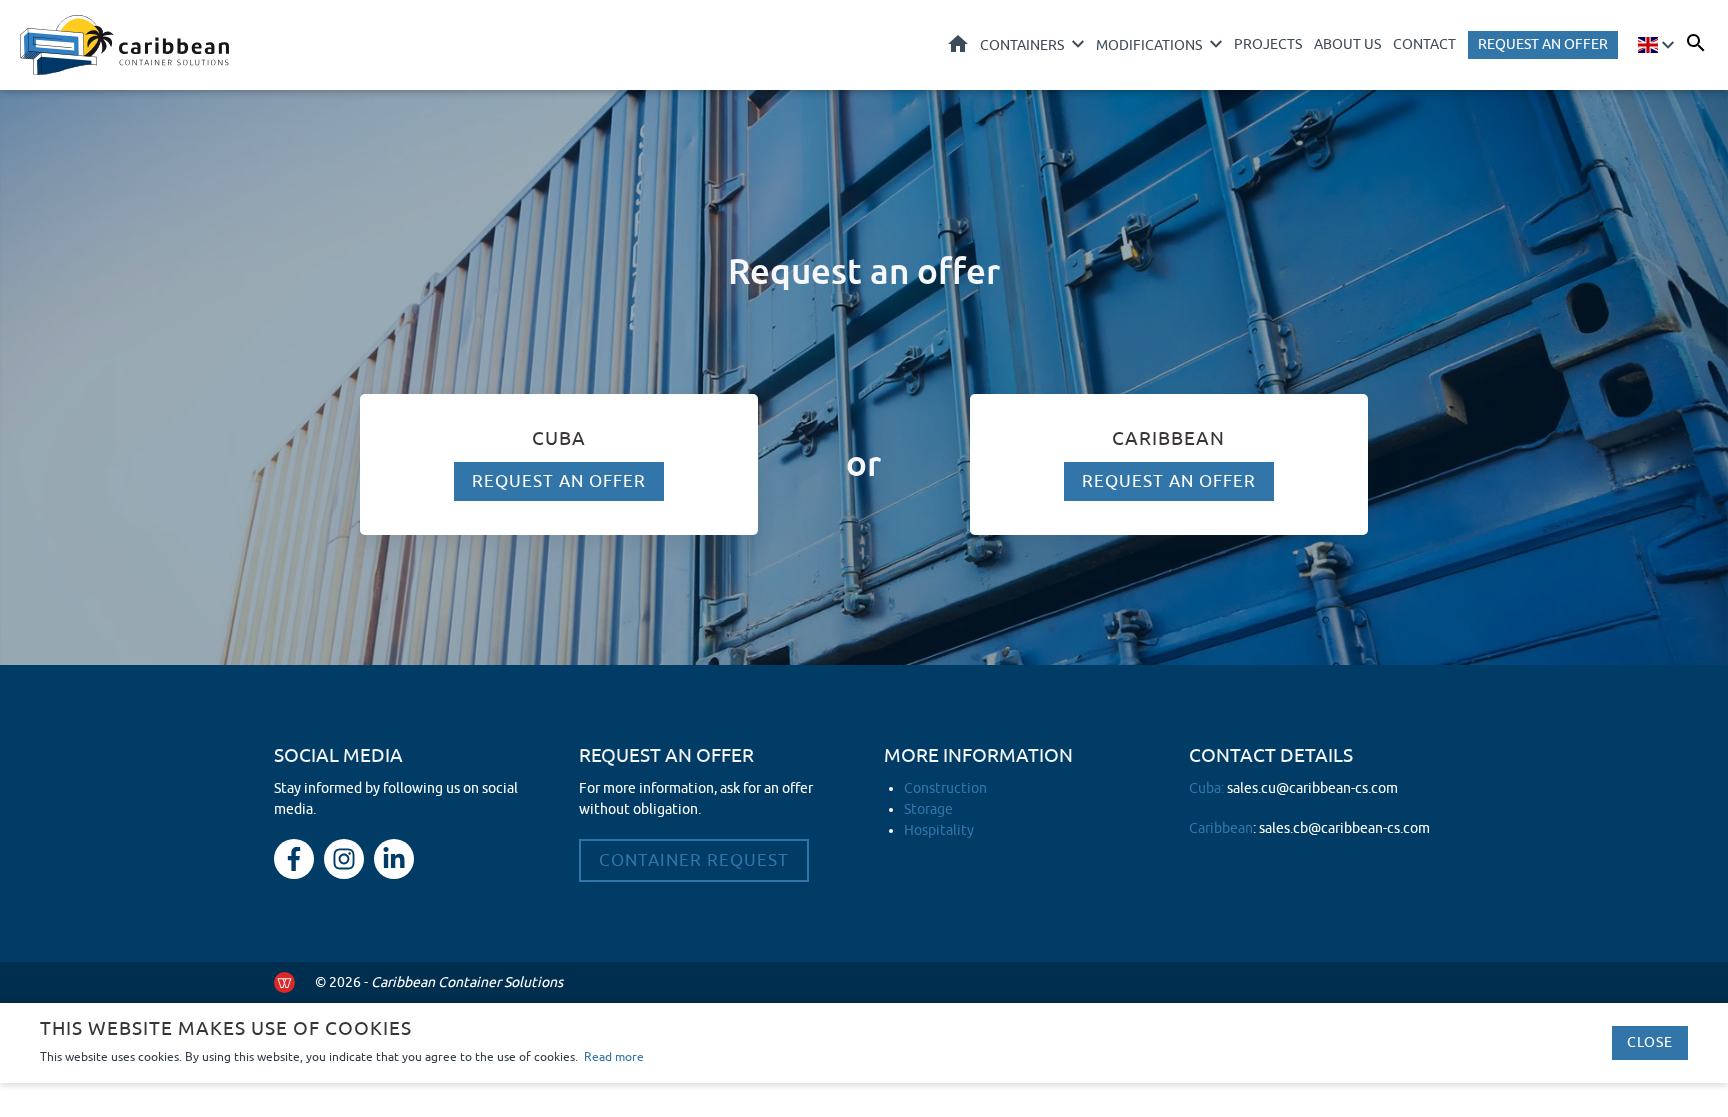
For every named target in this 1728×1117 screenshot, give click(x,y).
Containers (1022, 45)
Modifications (1149, 45)
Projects (1268, 44)
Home (958, 43)
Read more (614, 1057)
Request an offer (1543, 44)
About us (1347, 44)
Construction (945, 788)
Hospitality (939, 830)
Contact (1424, 44)
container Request (694, 860)
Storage (928, 809)
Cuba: (1293, 788)
